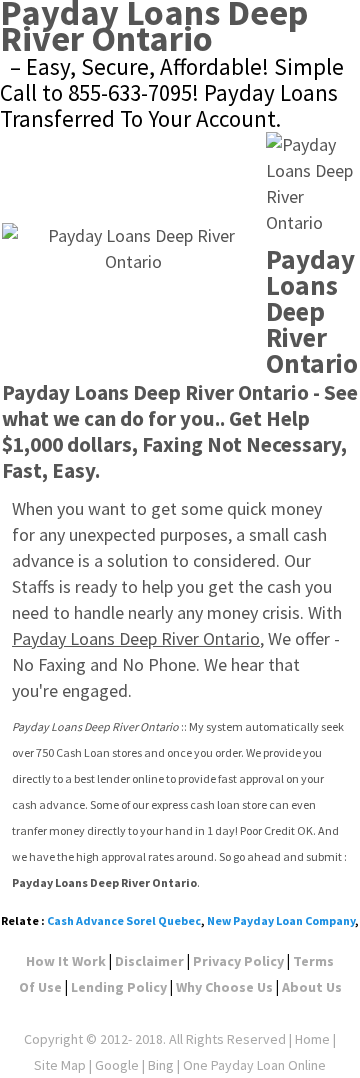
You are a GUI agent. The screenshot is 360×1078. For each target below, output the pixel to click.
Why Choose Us (224, 987)
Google (117, 1065)
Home (312, 1039)
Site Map (60, 1065)
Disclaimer (149, 961)
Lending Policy (119, 987)
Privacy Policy (238, 961)
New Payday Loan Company (281, 920)
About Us (312, 987)
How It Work (66, 961)
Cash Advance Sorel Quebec (124, 920)
